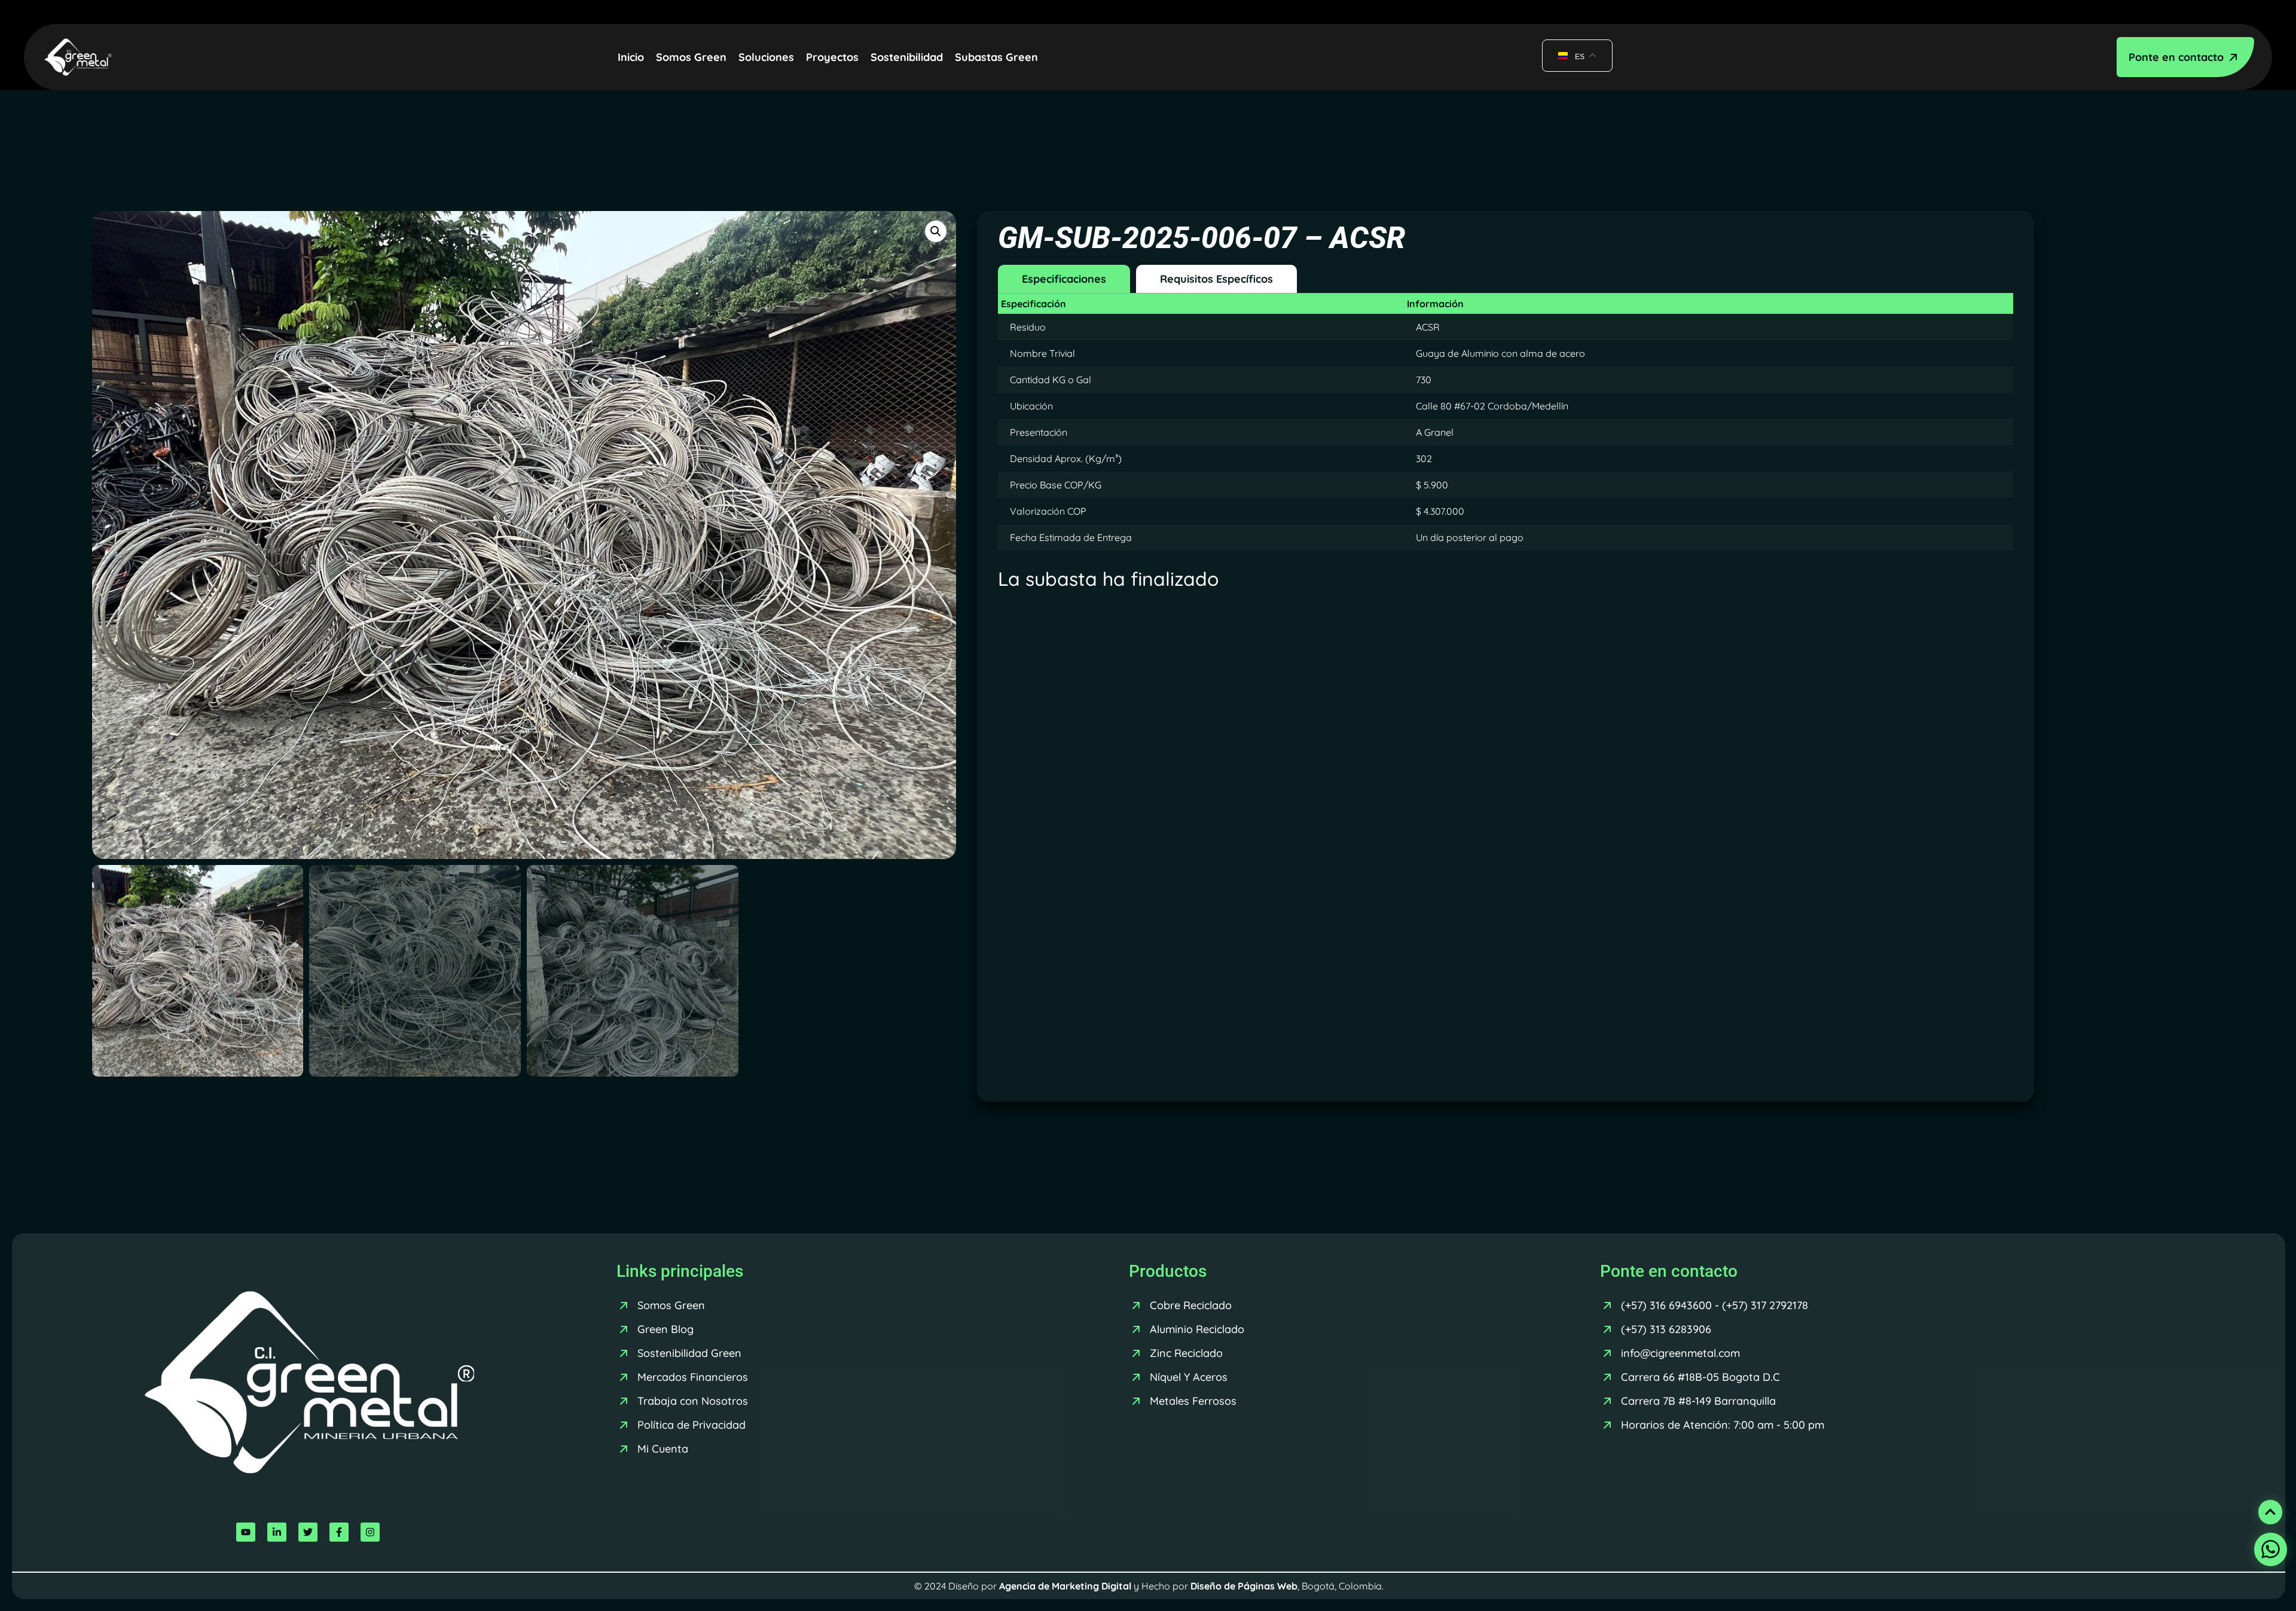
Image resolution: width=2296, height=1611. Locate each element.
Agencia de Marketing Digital (1065, 1586)
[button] (936, 231)
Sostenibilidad (907, 57)
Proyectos (832, 57)
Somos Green (691, 57)
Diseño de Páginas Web (1244, 1586)
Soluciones (766, 57)
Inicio (631, 57)
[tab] (1064, 279)
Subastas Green (996, 57)
